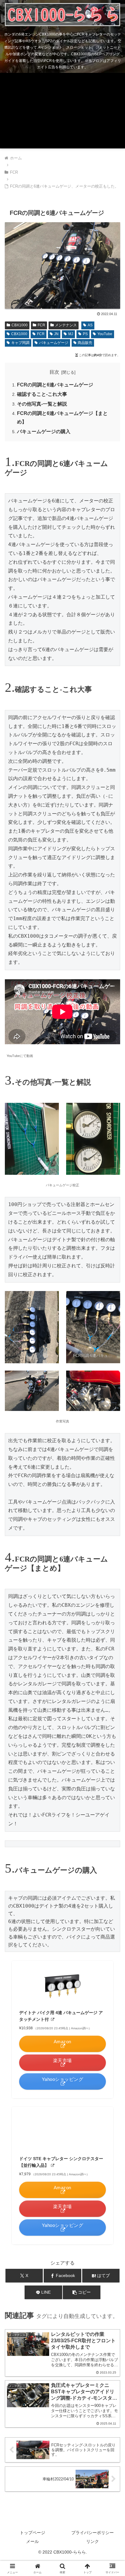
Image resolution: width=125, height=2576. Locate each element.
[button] (82, 2292)
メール (32, 2541)
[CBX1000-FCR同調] (62, 304)
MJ (71, 334)
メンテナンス (66, 325)
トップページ (32, 2533)
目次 (54, 372)
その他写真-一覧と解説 (42, 404)
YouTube (105, 334)
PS (85, 334)
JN (56, 334)
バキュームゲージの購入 (44, 432)
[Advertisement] (62, 112)
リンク (93, 2541)
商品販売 (85, 343)
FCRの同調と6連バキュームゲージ (55, 385)
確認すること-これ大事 (42, 394)
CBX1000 (20, 325)
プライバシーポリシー (93, 2533)
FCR (41, 325)
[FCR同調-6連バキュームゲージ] (93, 1327)
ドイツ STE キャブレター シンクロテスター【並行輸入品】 (61, 2162)
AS (90, 325)
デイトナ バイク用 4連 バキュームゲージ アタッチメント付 (61, 2016)
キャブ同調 (20, 343)
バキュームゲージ (54, 343)
